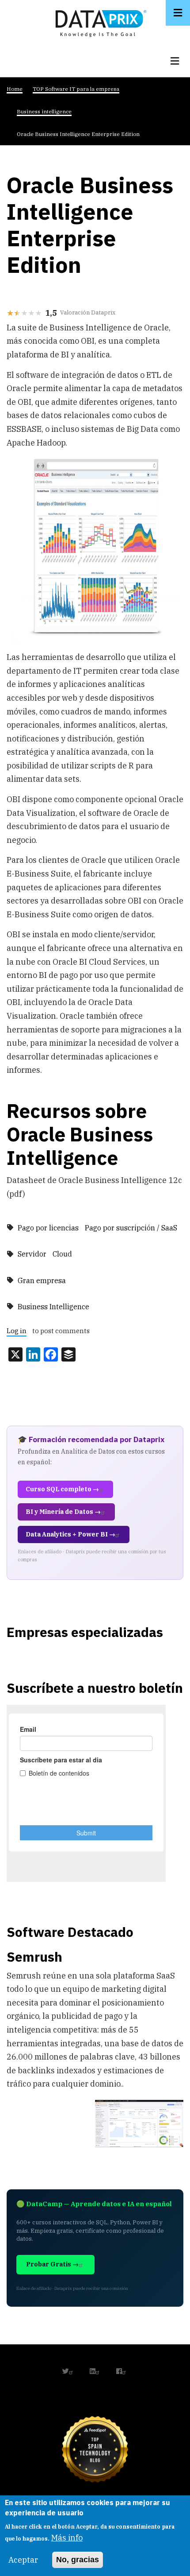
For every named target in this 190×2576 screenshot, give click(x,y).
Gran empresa (42, 1280)
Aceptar (23, 2560)
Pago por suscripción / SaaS (131, 1228)
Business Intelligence (53, 1307)
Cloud (62, 1254)
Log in (17, 1331)
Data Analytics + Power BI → (70, 1534)
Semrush (34, 1957)
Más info (67, 2538)
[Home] (99, 21)
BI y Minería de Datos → (63, 1512)
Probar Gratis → (52, 2264)
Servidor (32, 1254)
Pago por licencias (48, 1228)
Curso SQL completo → (62, 1489)
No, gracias (78, 2560)
